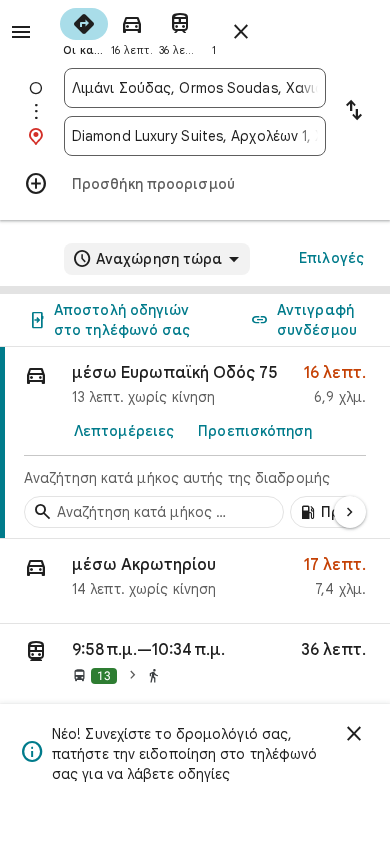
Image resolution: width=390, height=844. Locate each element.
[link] (195, 443)
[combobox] (195, 88)
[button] (195, 581)
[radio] (84, 30)
